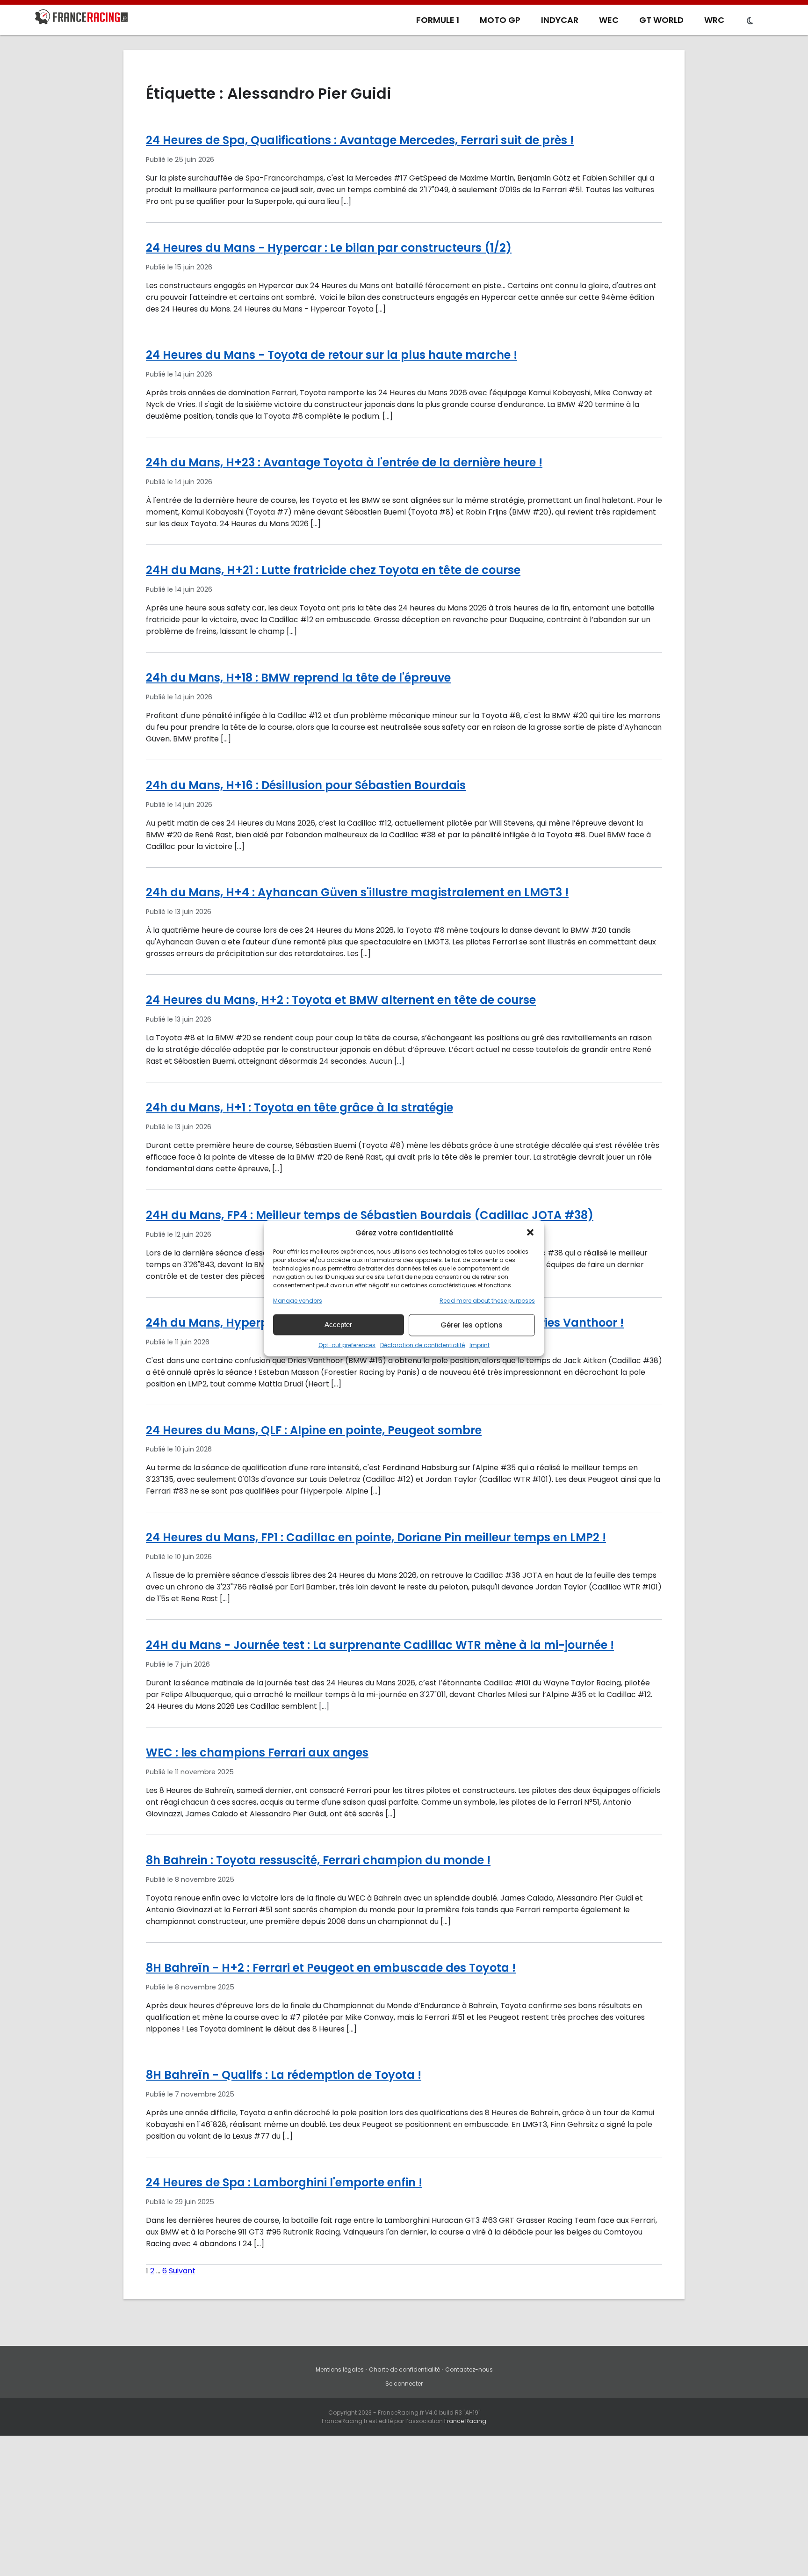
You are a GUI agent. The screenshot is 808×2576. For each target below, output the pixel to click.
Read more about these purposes (487, 1300)
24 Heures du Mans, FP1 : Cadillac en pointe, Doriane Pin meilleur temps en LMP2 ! (376, 1537)
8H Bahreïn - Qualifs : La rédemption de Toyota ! (284, 2075)
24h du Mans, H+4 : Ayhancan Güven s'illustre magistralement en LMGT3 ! (357, 892)
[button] (530, 1233)
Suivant (182, 2271)
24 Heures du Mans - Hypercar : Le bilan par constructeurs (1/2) (329, 248)
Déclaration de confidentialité (422, 1345)
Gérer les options (472, 1325)
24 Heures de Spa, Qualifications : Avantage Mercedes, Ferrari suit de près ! (360, 140)
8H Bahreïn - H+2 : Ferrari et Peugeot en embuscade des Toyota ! (331, 1968)
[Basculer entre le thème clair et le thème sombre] (750, 21)
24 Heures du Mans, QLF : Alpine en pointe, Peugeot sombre (314, 1430)
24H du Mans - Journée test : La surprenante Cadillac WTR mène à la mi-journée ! (380, 1645)
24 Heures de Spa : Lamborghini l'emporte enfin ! (284, 2182)
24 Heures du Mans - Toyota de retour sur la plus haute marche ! (332, 355)
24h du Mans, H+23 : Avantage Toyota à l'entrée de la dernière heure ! (344, 462)
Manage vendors (298, 1300)
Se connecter (404, 2384)
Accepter (338, 1324)
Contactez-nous (469, 2369)
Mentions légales (340, 2369)
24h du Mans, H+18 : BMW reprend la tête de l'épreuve (298, 678)
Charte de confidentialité (404, 2369)
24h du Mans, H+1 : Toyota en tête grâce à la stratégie (299, 1107)
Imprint (480, 1345)
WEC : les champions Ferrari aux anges (257, 1752)
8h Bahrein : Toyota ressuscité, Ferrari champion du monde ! (318, 1860)
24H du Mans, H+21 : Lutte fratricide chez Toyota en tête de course (333, 570)
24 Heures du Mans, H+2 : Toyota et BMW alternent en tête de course (341, 1000)
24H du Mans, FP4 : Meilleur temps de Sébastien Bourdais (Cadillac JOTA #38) (370, 1215)
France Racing (465, 2421)
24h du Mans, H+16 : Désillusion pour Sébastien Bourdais (306, 785)
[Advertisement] (404, 2506)
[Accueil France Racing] (81, 19)
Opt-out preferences (347, 1345)
